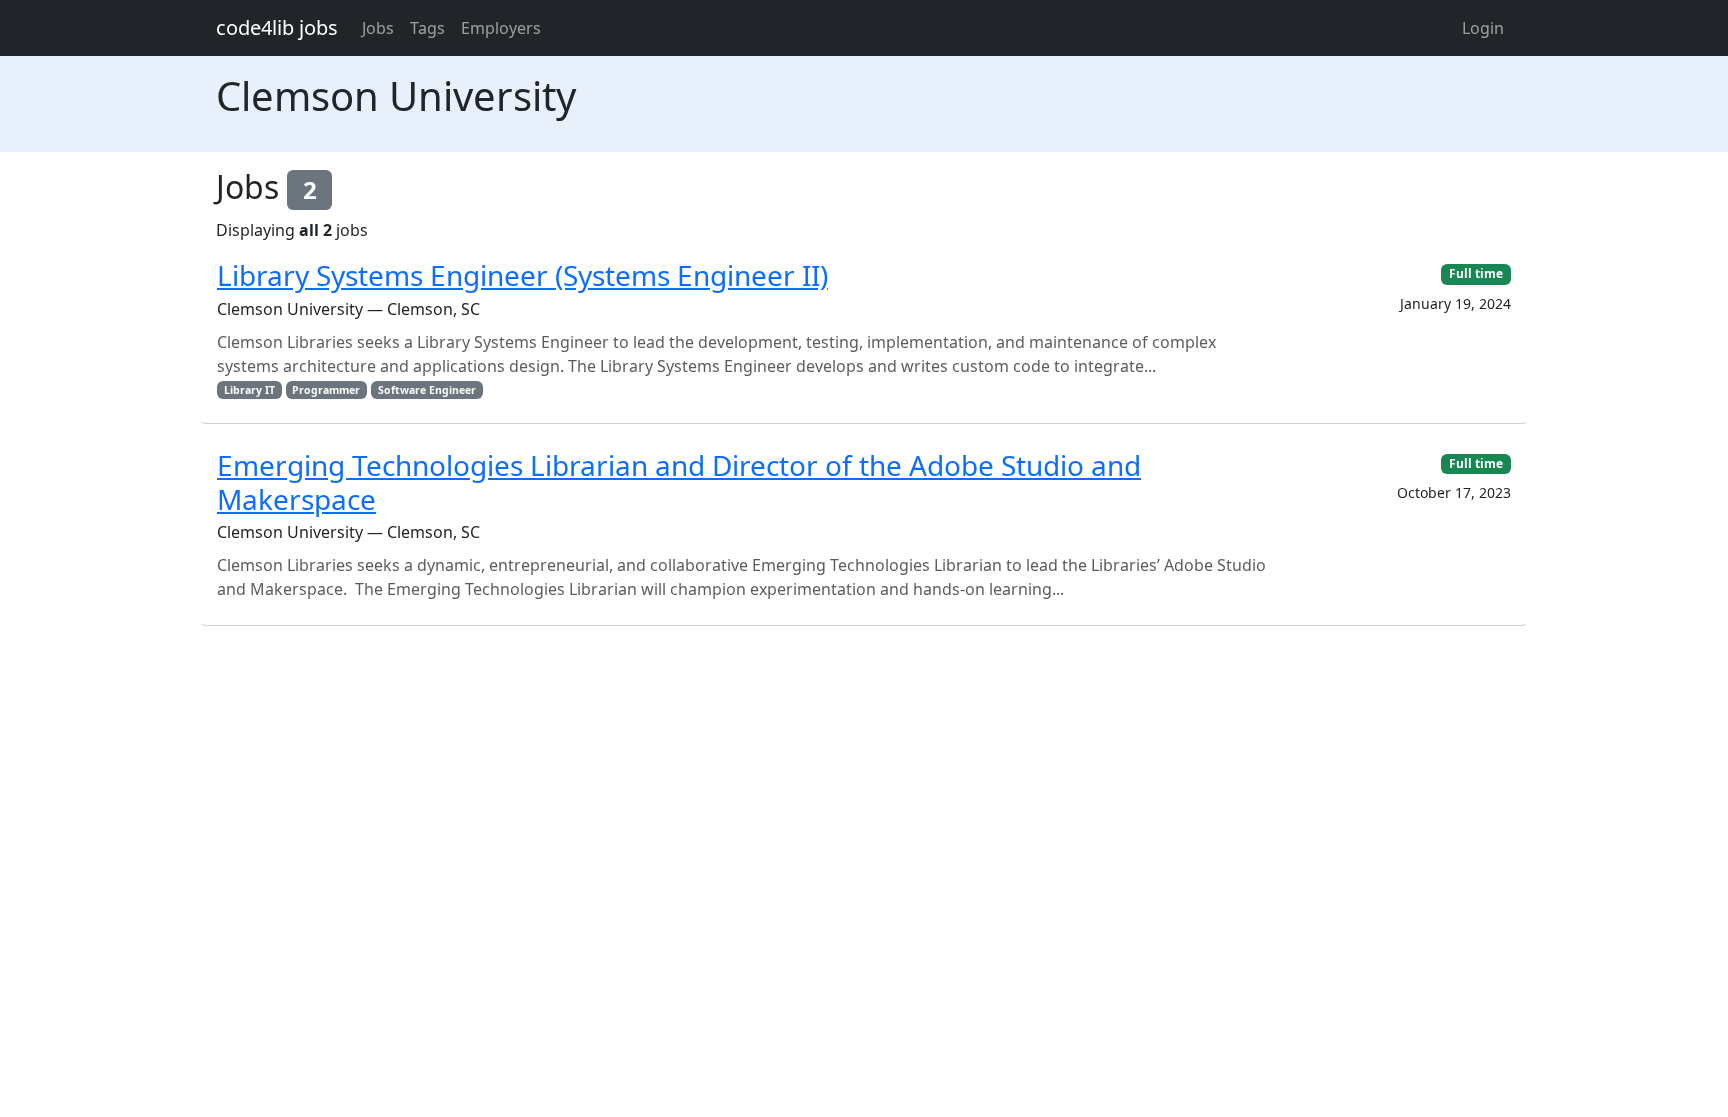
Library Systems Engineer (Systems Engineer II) (522, 275)
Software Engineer (427, 390)
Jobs (378, 28)
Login (1483, 28)
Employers (501, 28)
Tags (427, 28)
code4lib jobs (277, 27)
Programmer (326, 390)
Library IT (249, 390)
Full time (1476, 273)
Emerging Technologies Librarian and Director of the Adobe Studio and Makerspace (679, 482)
